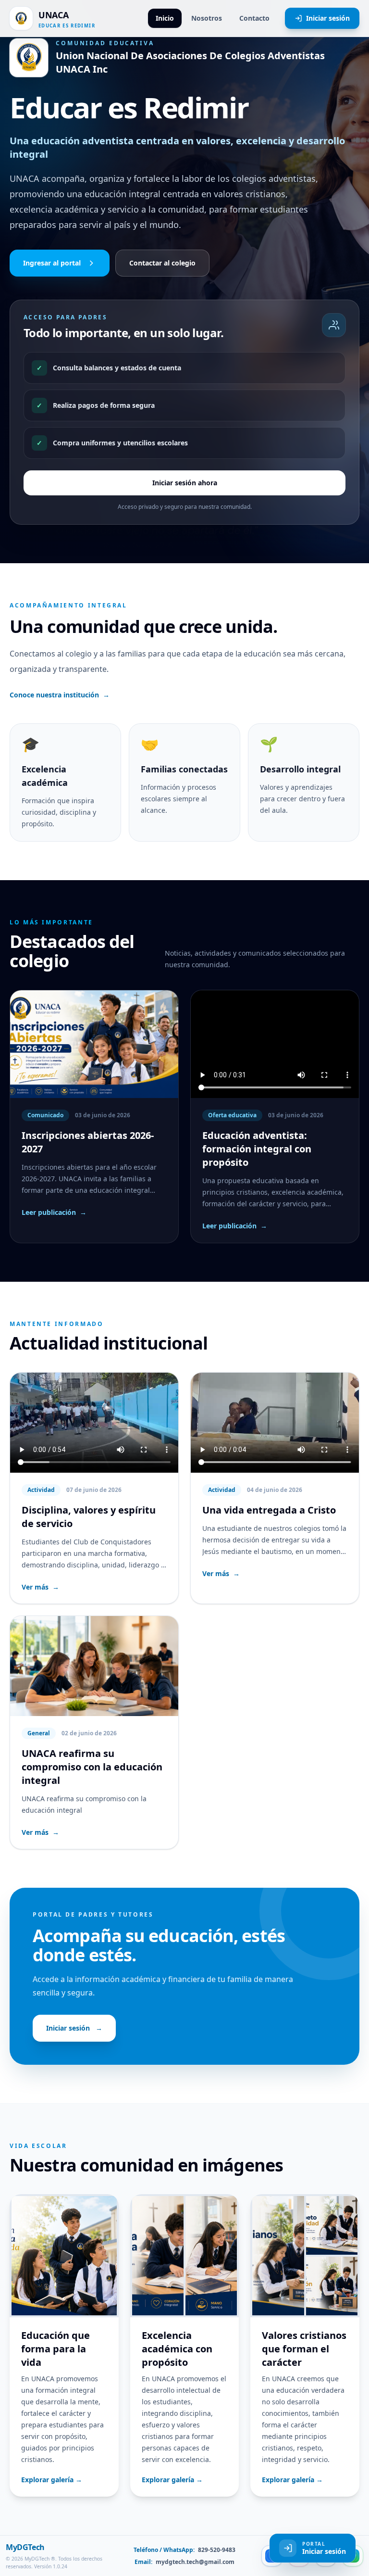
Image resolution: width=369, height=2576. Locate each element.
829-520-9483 (216, 2550)
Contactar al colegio (162, 263)
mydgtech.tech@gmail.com (194, 2562)
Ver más (40, 1587)
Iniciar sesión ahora (185, 483)
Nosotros (207, 18)
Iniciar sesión (328, 18)
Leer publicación (54, 1212)
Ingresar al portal (52, 263)
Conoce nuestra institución (60, 695)
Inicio (165, 18)
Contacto (254, 18)
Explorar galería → (52, 2480)
